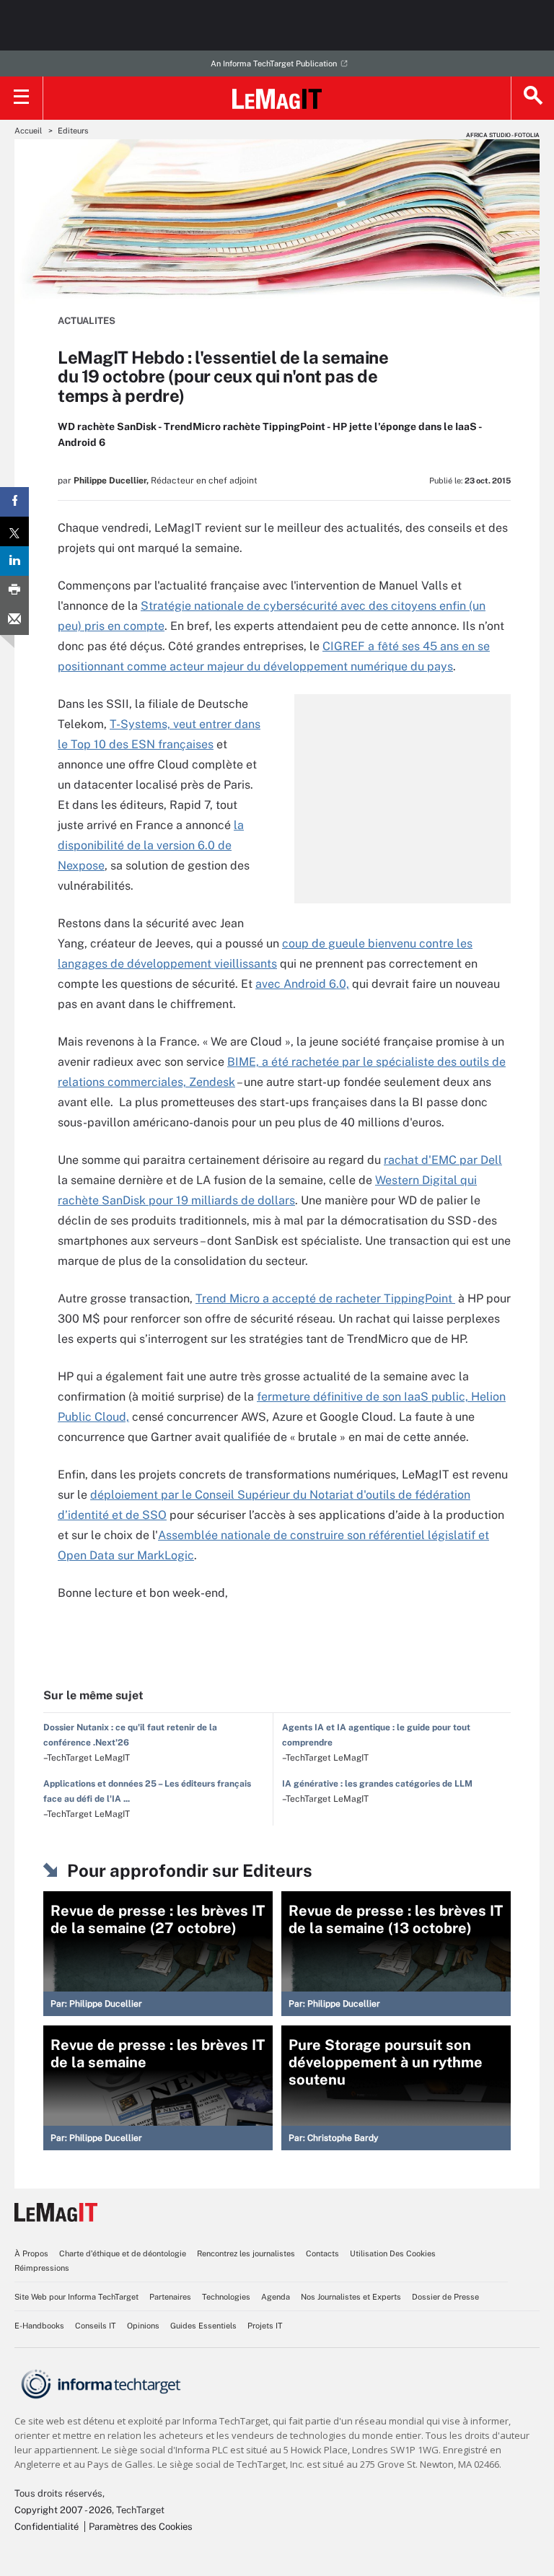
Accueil (28, 131)
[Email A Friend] (14, 620)
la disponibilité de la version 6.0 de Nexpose (151, 845)
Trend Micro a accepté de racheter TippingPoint (325, 1298)
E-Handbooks (39, 2326)
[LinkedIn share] (14, 561)
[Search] (532, 98)
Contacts (322, 2253)
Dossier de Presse (445, 2297)
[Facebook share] (14, 502)
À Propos (31, 2253)
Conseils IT (96, 2326)
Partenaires (170, 2297)
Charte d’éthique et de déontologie (123, 2253)
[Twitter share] (14, 531)
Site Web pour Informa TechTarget (76, 2297)
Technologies (226, 2297)
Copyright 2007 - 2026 (63, 2510)
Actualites (87, 321)
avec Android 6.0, (302, 984)
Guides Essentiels (203, 2326)
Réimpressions (42, 2268)
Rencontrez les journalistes (246, 2253)
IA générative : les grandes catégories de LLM (377, 1784)
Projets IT (265, 2326)
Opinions (143, 2326)
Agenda (276, 2297)
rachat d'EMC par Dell (443, 1160)
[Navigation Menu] (22, 98)
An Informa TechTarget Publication (274, 63)
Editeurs (73, 131)
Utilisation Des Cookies (393, 2253)
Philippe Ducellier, (111, 481)
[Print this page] (14, 591)
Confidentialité (47, 2527)
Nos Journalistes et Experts (351, 2297)
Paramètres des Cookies (141, 2527)
